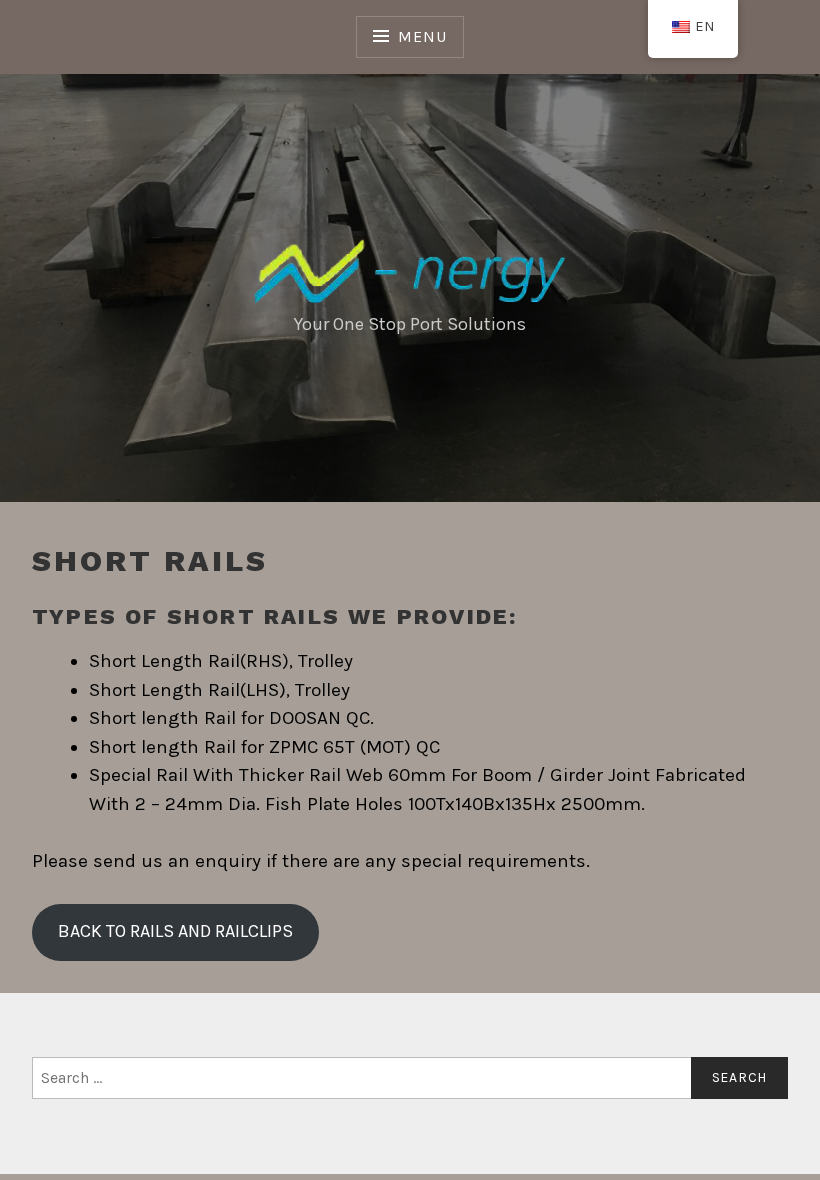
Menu (422, 36)
